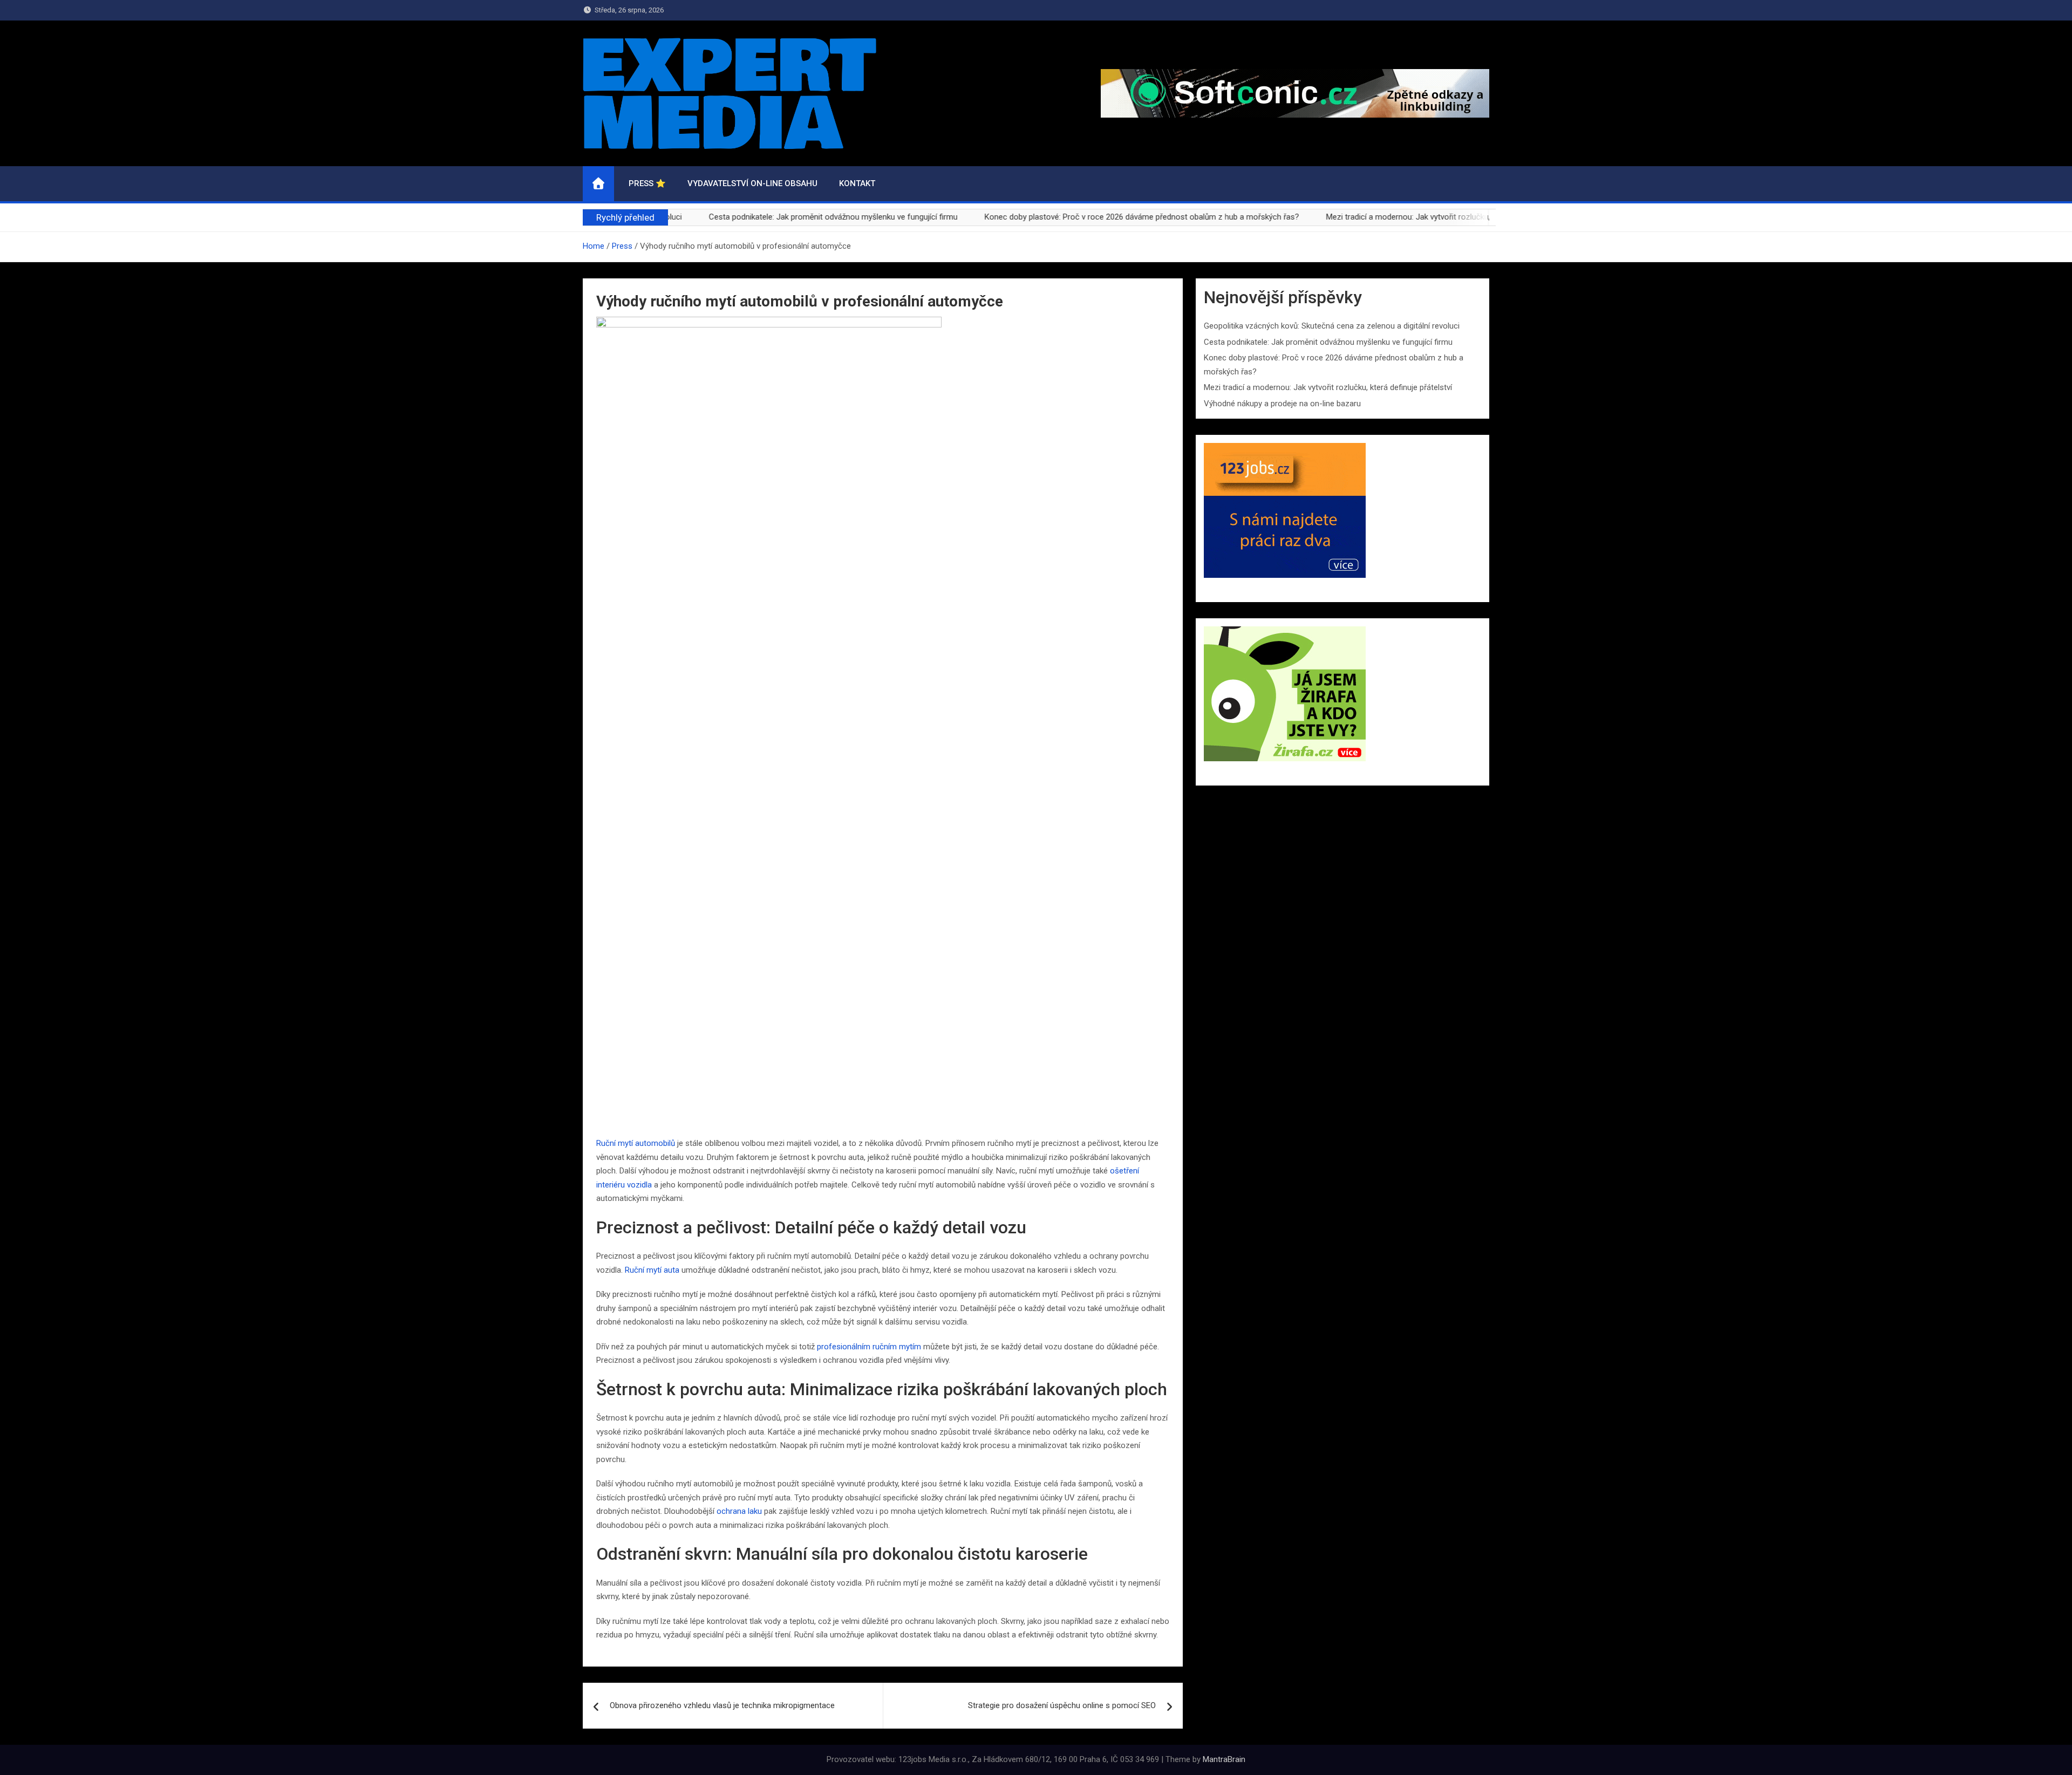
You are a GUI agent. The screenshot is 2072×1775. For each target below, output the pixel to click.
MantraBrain (1224, 1759)
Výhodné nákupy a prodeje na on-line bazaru (1282, 404)
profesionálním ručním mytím (869, 1347)
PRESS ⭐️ (647, 183)
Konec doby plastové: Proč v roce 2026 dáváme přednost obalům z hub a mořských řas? (1081, 217)
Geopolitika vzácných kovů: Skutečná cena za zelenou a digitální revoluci (1332, 326)
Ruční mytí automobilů (636, 1143)
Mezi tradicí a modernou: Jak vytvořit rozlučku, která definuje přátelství (1389, 217)
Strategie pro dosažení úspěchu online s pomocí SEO (1062, 1705)
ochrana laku (739, 1511)
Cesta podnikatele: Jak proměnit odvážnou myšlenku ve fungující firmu (772, 217)
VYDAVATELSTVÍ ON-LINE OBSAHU (752, 183)
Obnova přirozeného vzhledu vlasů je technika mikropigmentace (722, 1705)
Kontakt (857, 183)
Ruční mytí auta (652, 1270)
